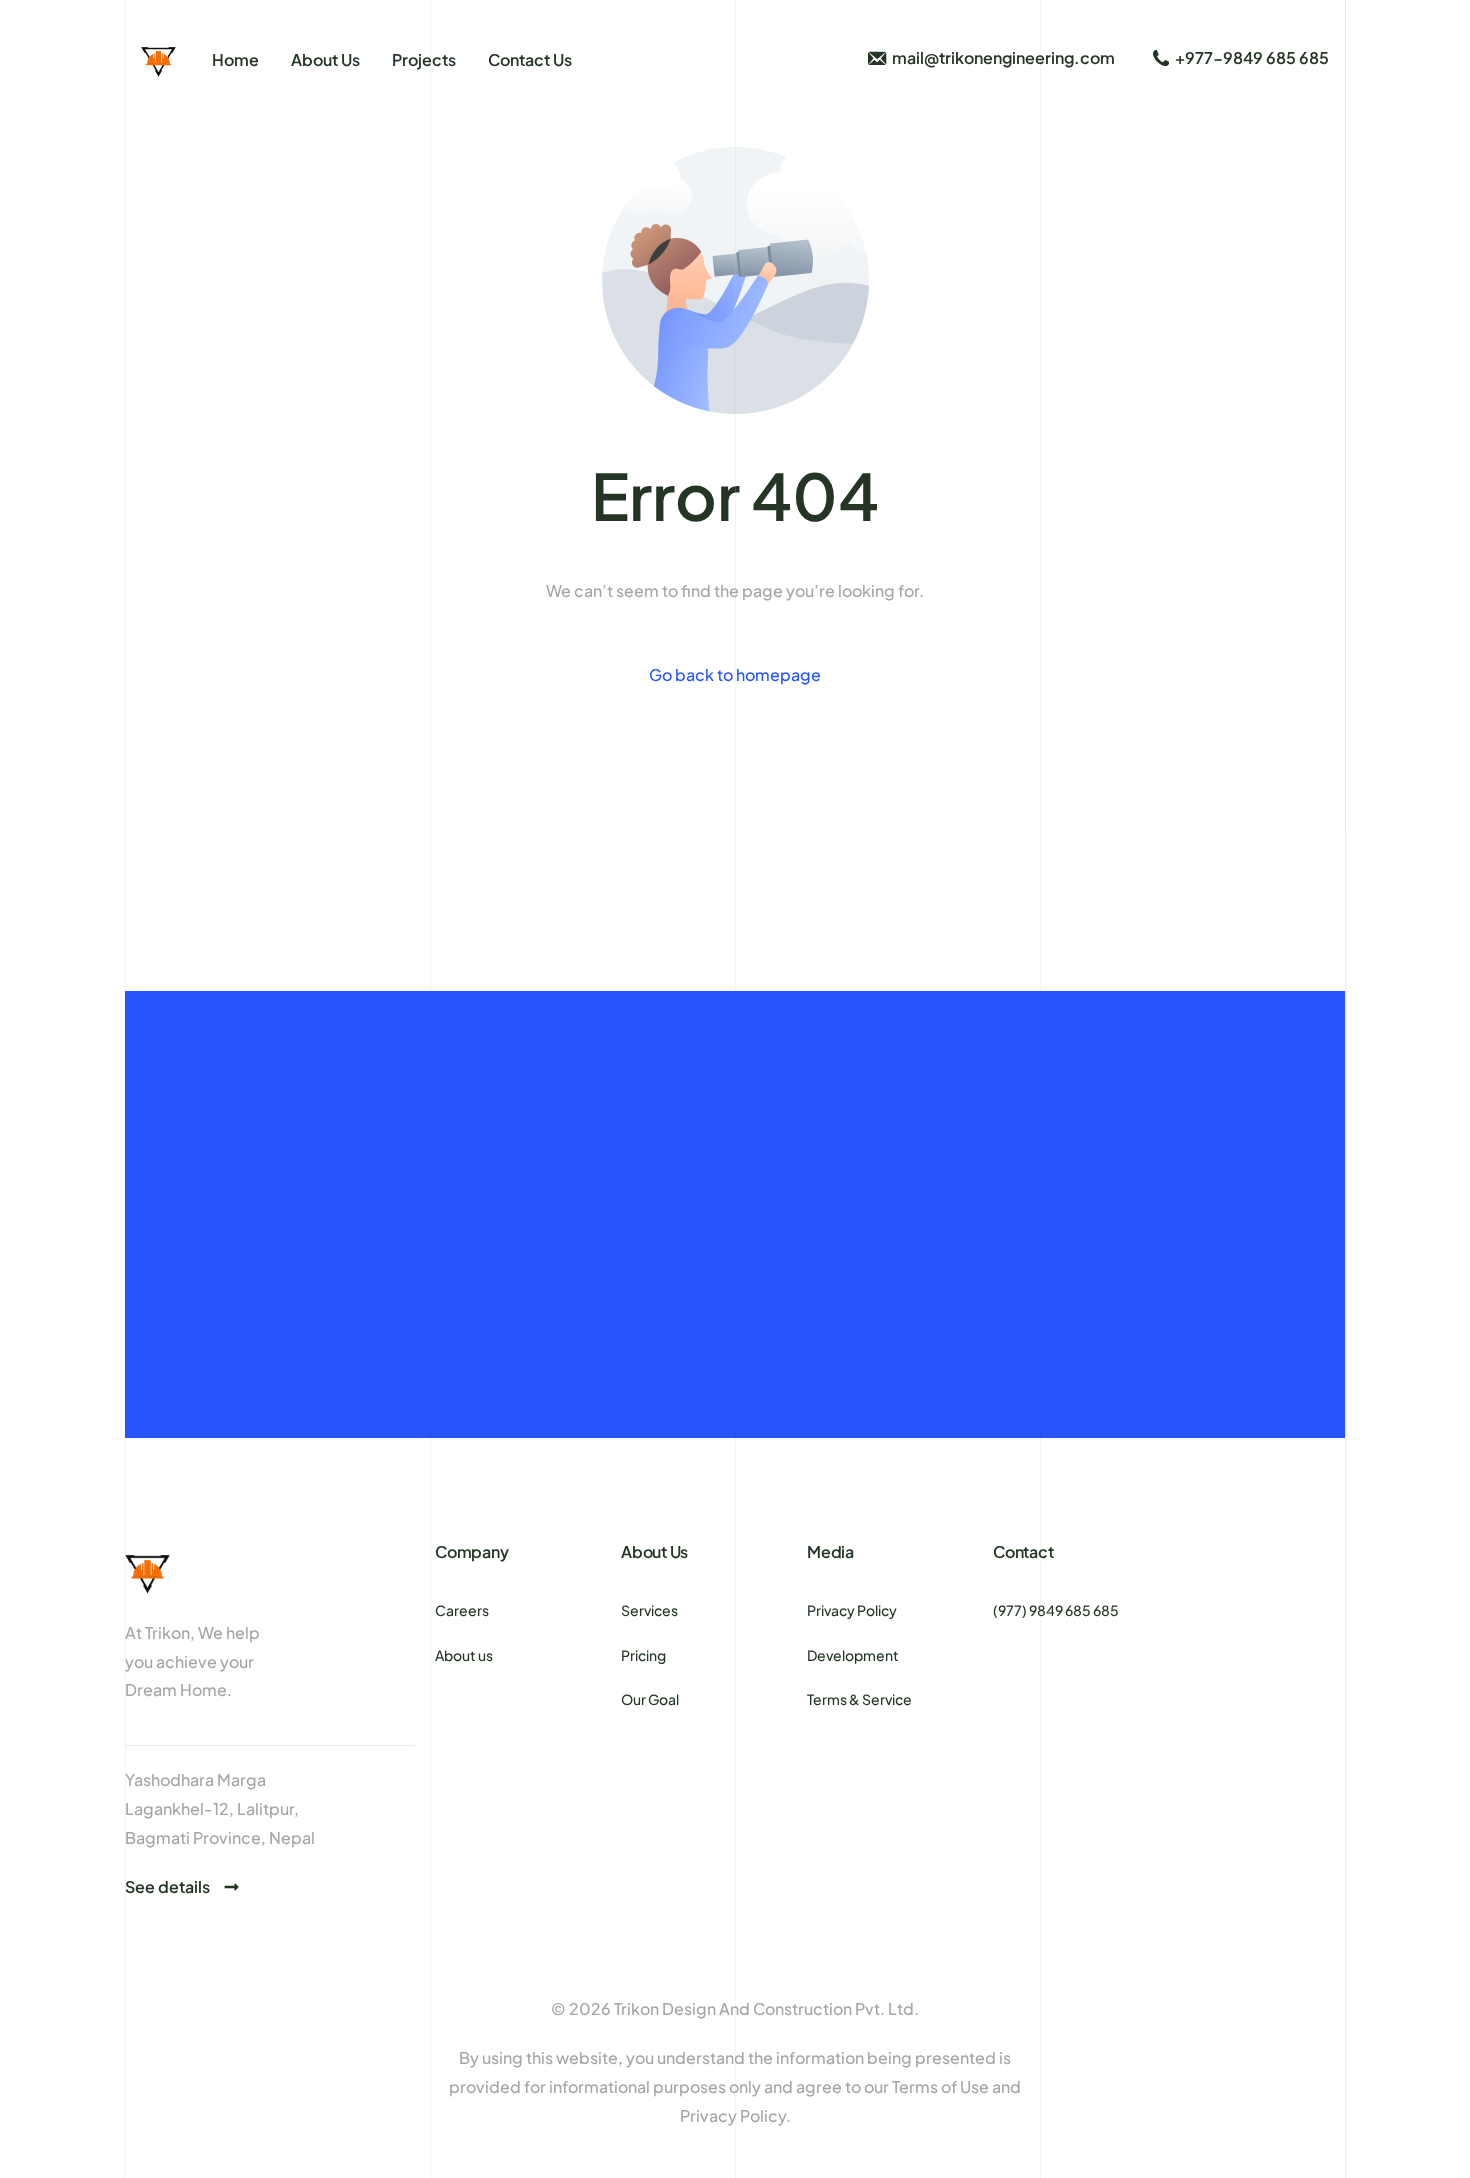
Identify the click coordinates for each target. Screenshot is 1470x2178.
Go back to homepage (735, 674)
